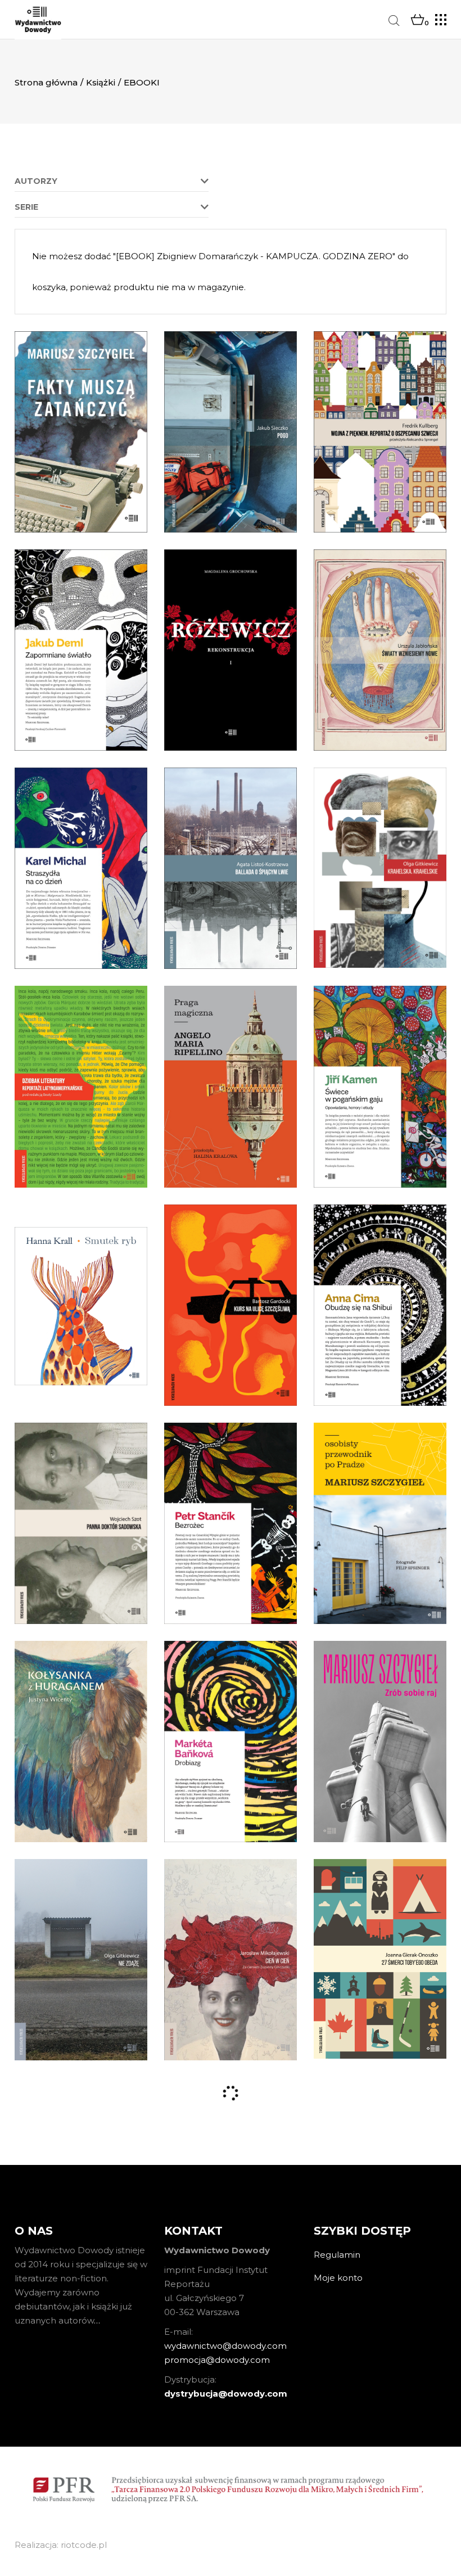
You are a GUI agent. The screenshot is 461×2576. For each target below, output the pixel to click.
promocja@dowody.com (217, 2360)
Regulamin (337, 2255)
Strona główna (46, 82)
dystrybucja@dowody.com (226, 2394)
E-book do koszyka (81, 469)
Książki (101, 82)
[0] (417, 20)
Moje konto (338, 2278)
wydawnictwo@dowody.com (225, 2346)
